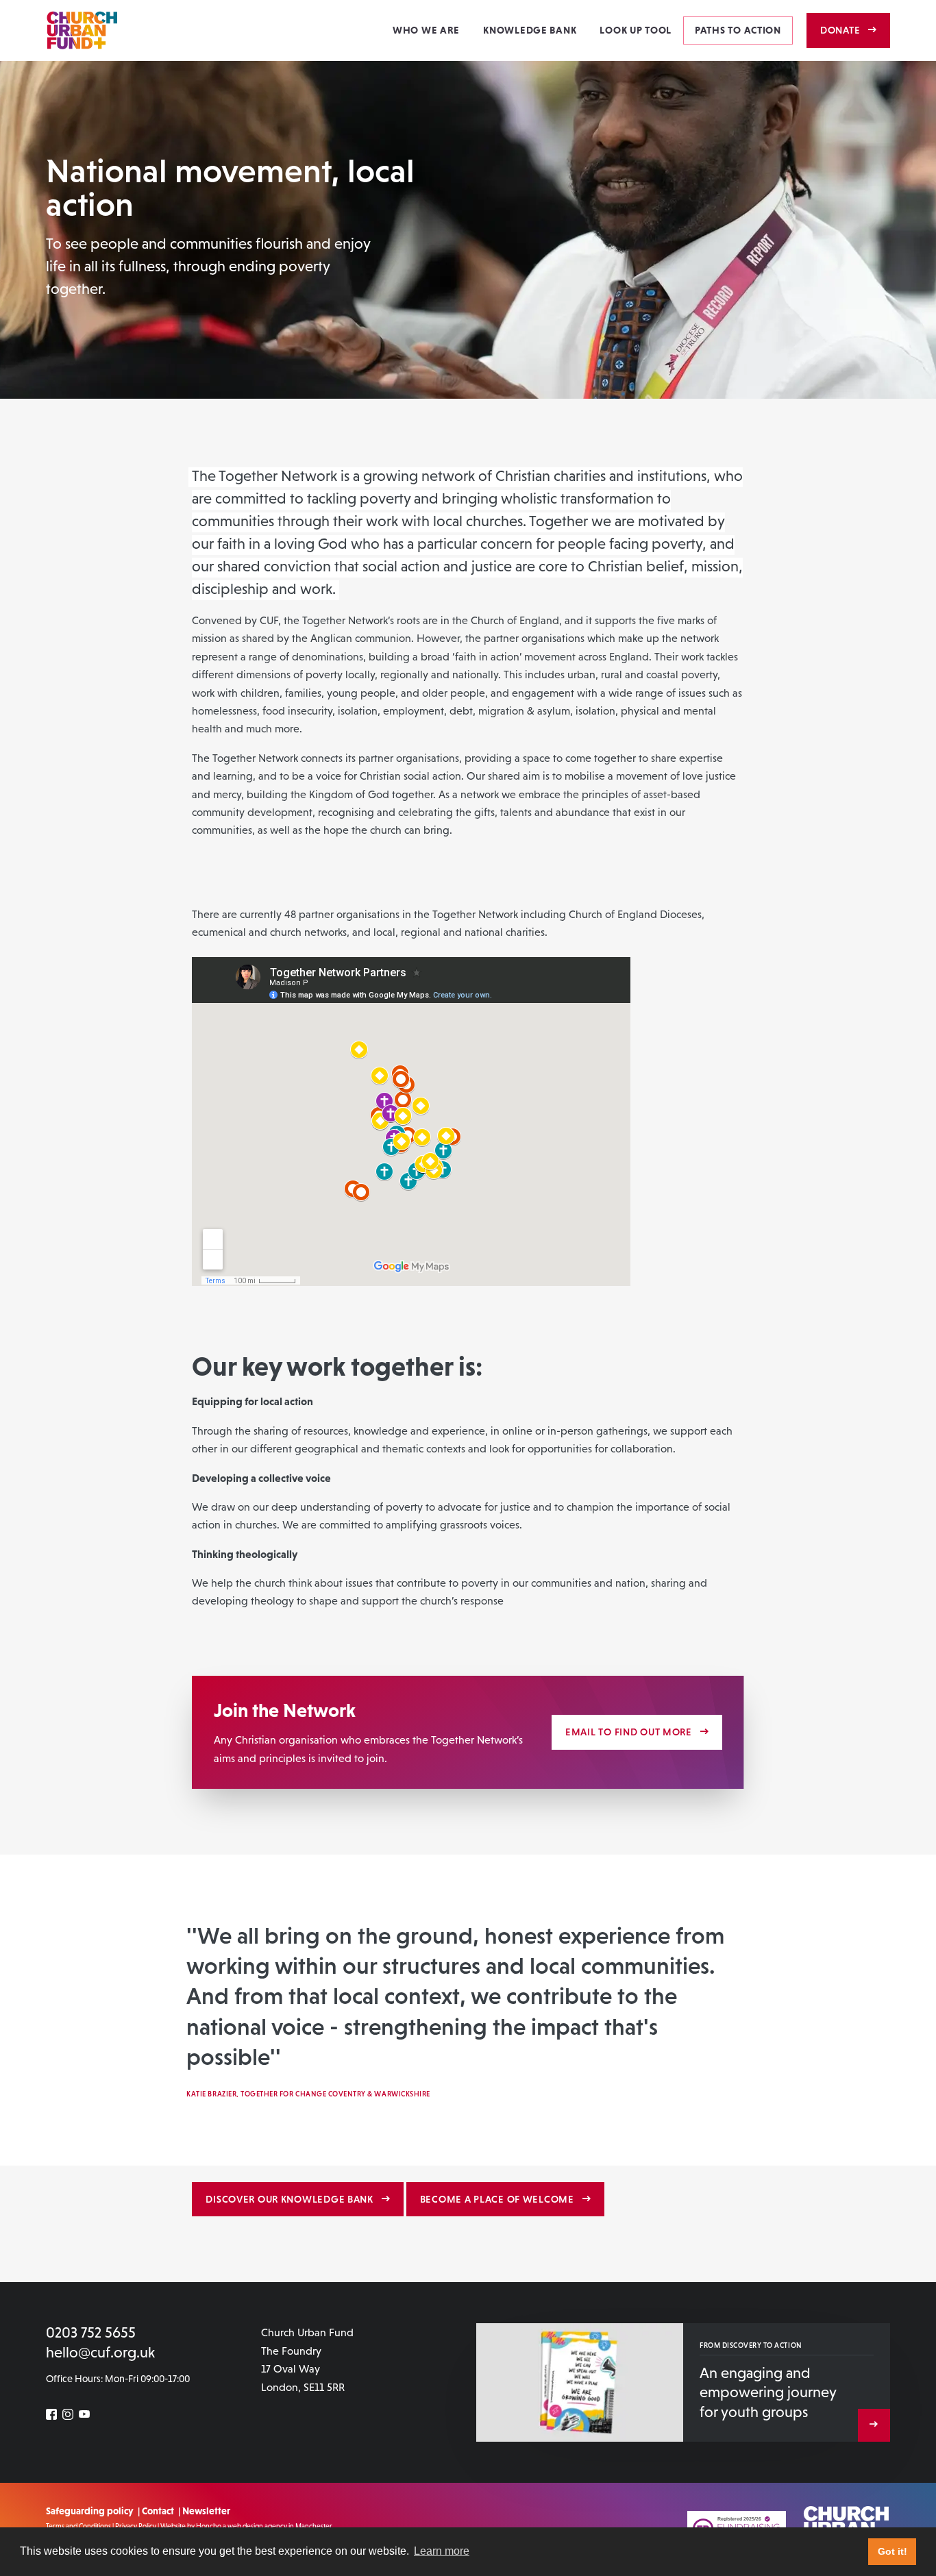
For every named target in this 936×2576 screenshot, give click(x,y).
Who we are (426, 30)
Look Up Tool (636, 30)
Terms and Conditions (78, 2526)
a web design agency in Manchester (278, 2526)
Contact (158, 2511)
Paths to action (738, 30)
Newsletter (206, 2511)
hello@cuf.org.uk (100, 2352)
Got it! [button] (892, 2551)
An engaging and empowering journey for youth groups (768, 2392)
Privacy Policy (136, 2526)
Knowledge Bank (530, 30)
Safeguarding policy (90, 2511)
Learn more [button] (442, 2551)
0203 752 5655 (91, 2332)
